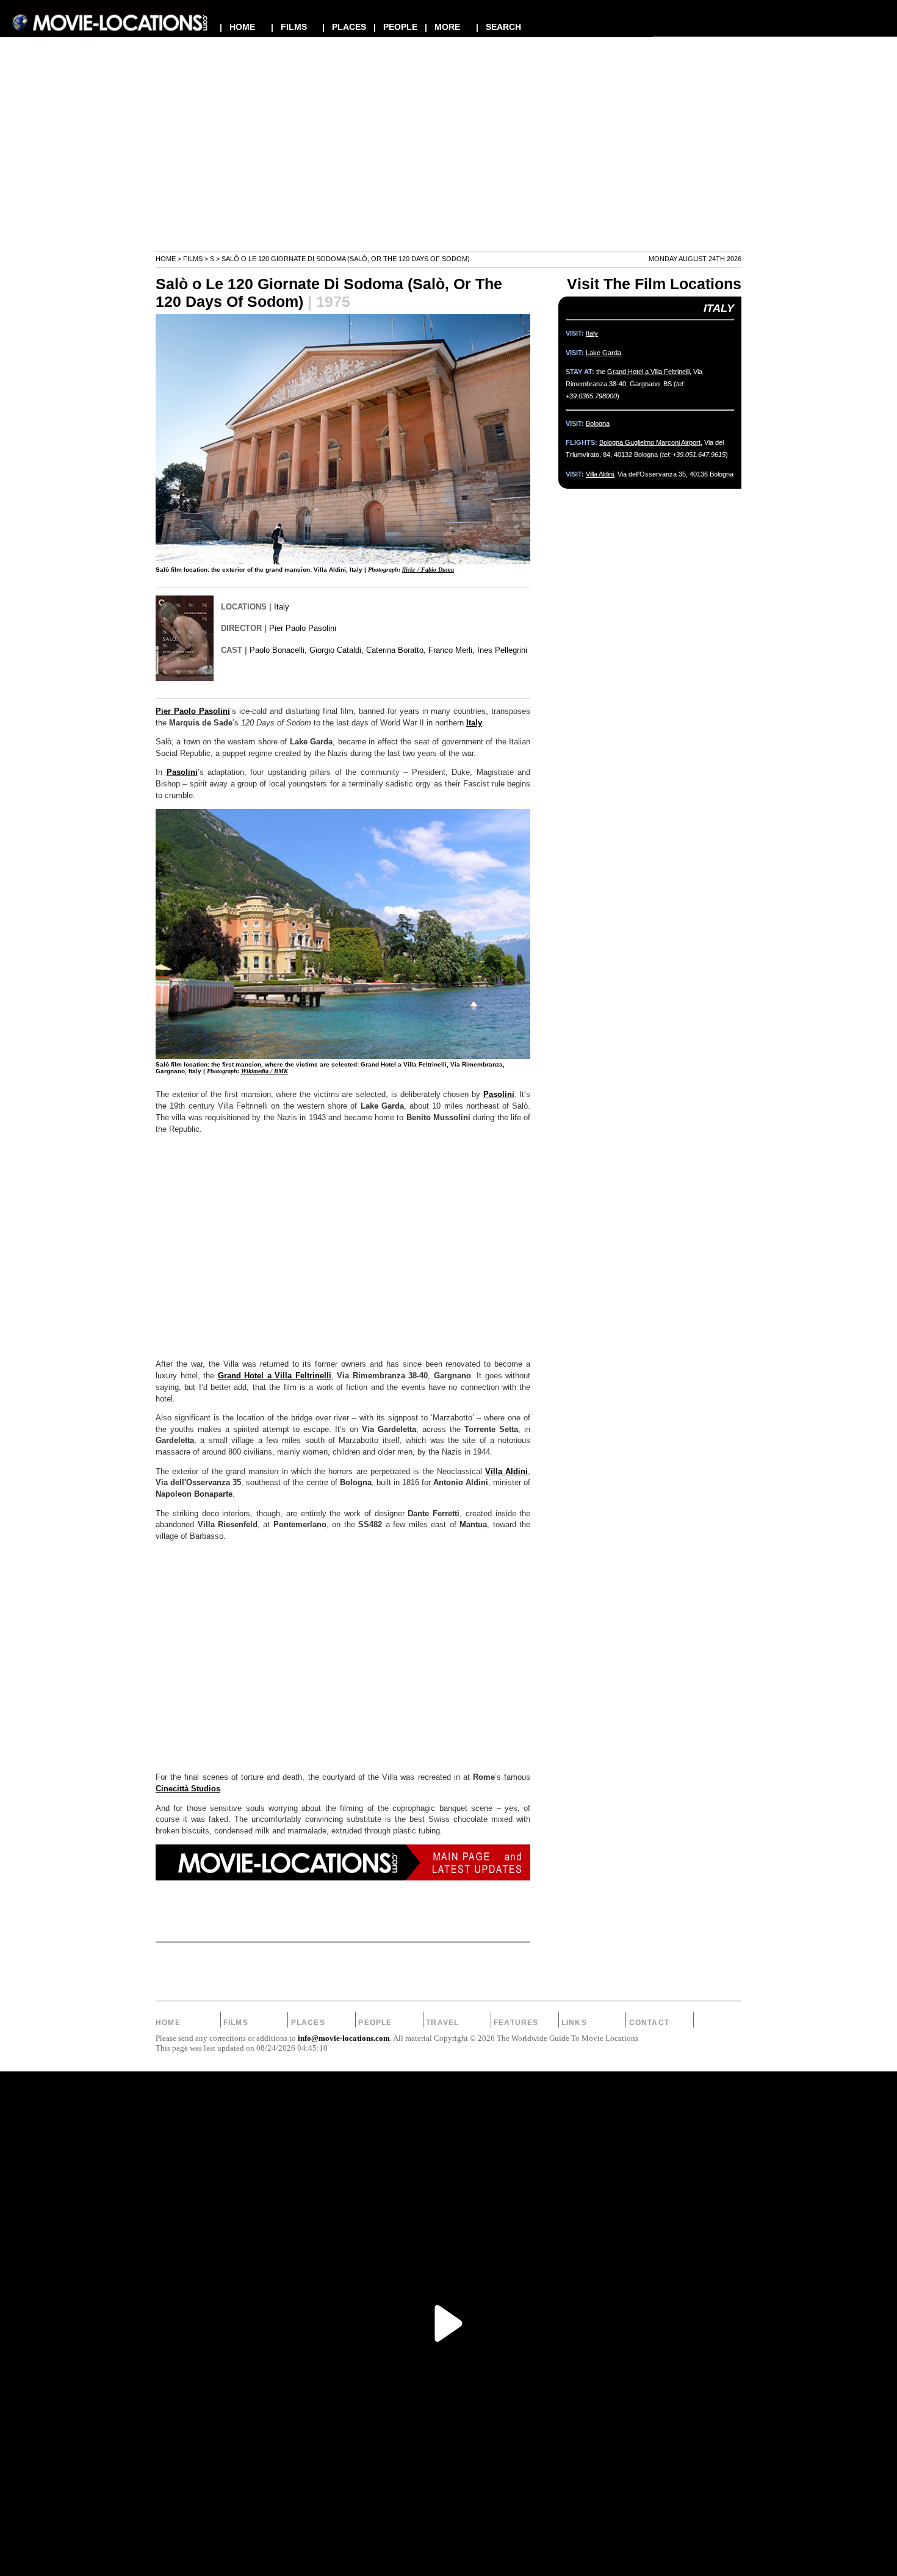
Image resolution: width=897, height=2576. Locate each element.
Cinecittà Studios (188, 1789)
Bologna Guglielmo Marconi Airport (650, 442)
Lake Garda (603, 353)
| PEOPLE (395, 27)
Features (516, 2023)
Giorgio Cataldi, (337, 650)
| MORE (442, 27)
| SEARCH (499, 27)
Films (193, 259)
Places (308, 2023)
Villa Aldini (506, 1472)
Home (166, 259)
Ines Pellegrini (502, 650)
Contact (649, 2023)
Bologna (598, 423)
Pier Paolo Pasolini (303, 628)
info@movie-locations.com (344, 2038)
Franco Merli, (452, 650)
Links (574, 2023)
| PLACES (344, 27)
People (375, 2023)
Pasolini (182, 772)
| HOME (237, 27)
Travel (442, 2023)
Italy (282, 607)
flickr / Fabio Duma (428, 570)
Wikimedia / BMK (265, 1071)
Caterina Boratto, (396, 650)
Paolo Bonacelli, (278, 650)
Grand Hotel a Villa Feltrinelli (275, 1376)
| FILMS (289, 27)
